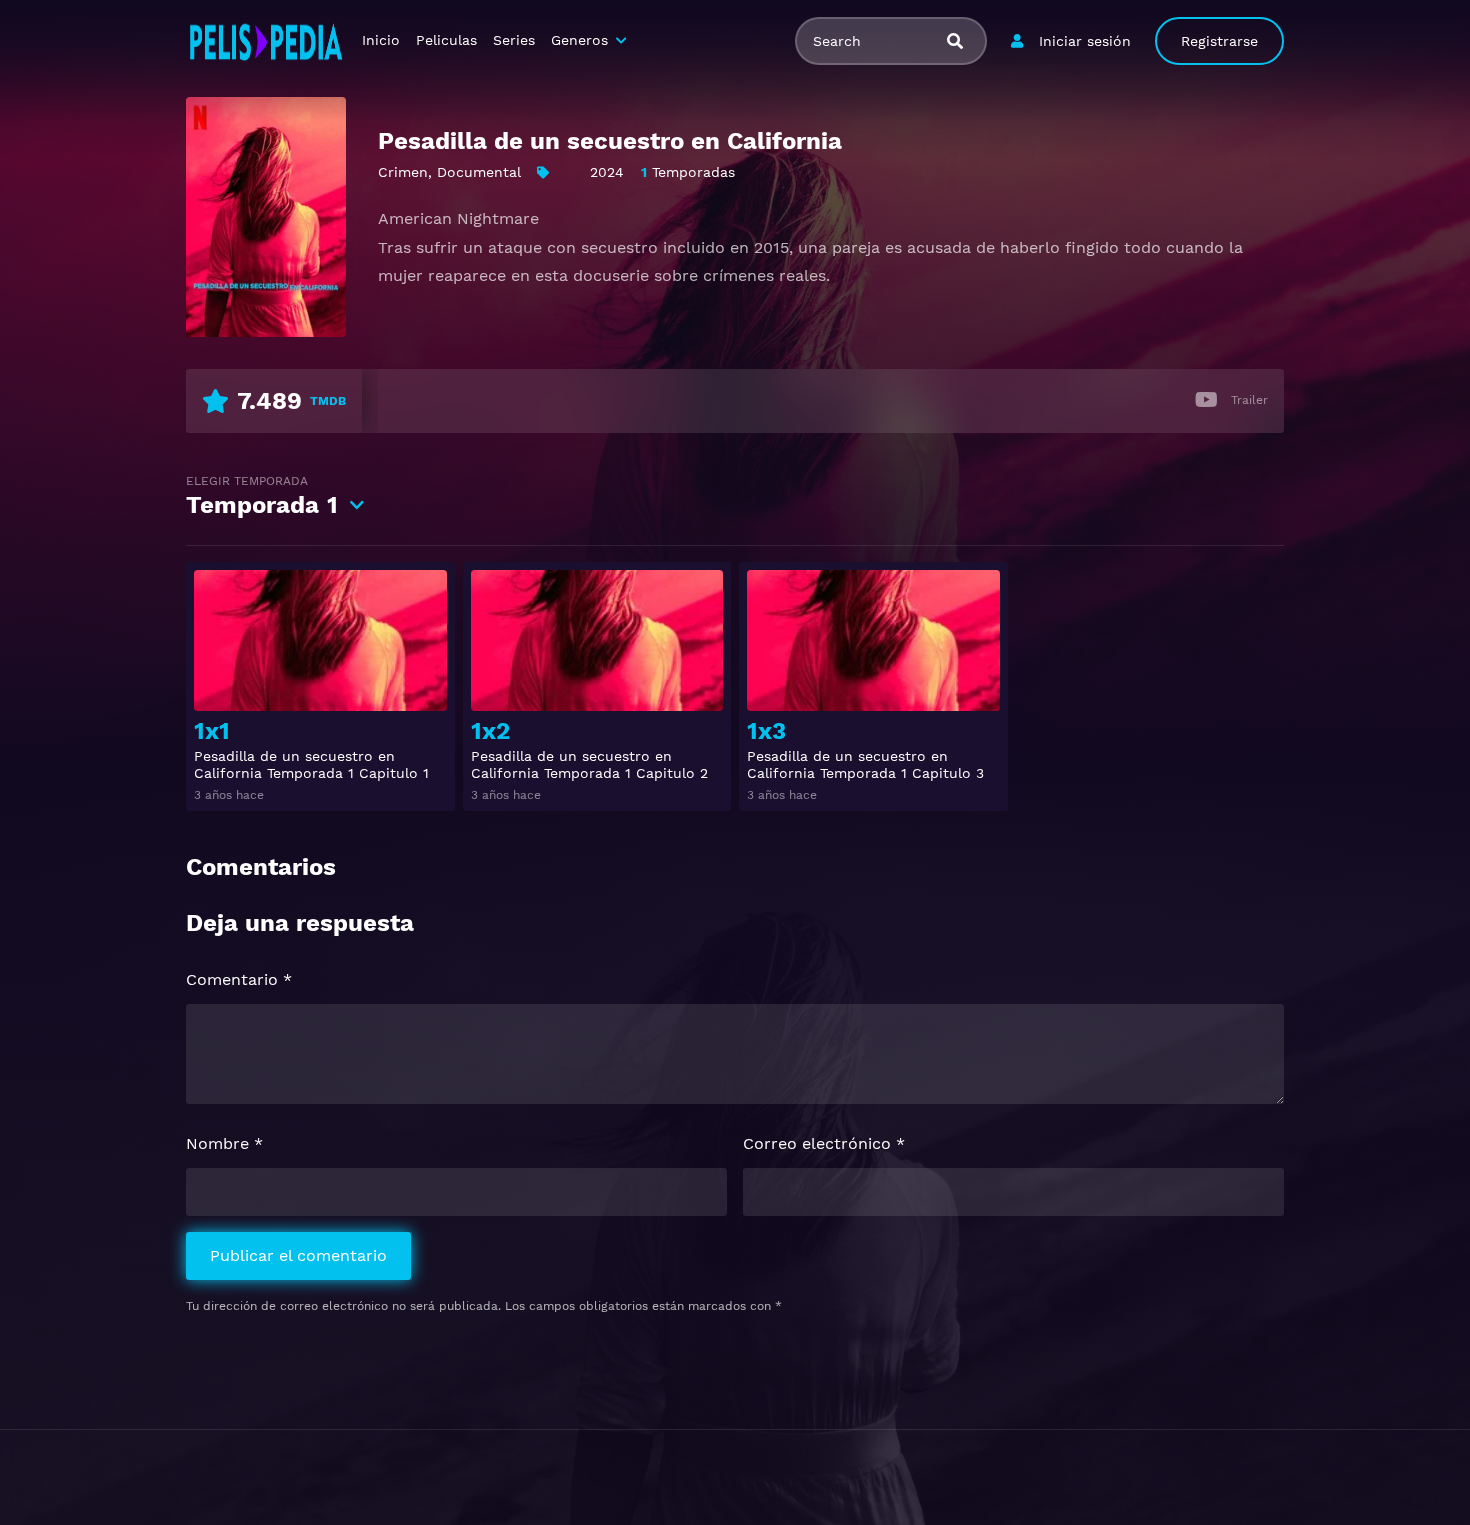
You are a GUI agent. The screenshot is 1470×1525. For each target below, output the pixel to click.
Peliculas (446, 40)
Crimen (403, 172)
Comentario (239, 979)
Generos (579, 40)
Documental (479, 172)
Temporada (262, 496)
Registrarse (1219, 41)
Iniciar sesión (1085, 41)
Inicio (381, 40)
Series (514, 40)
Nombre (224, 1143)
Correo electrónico (824, 1143)
